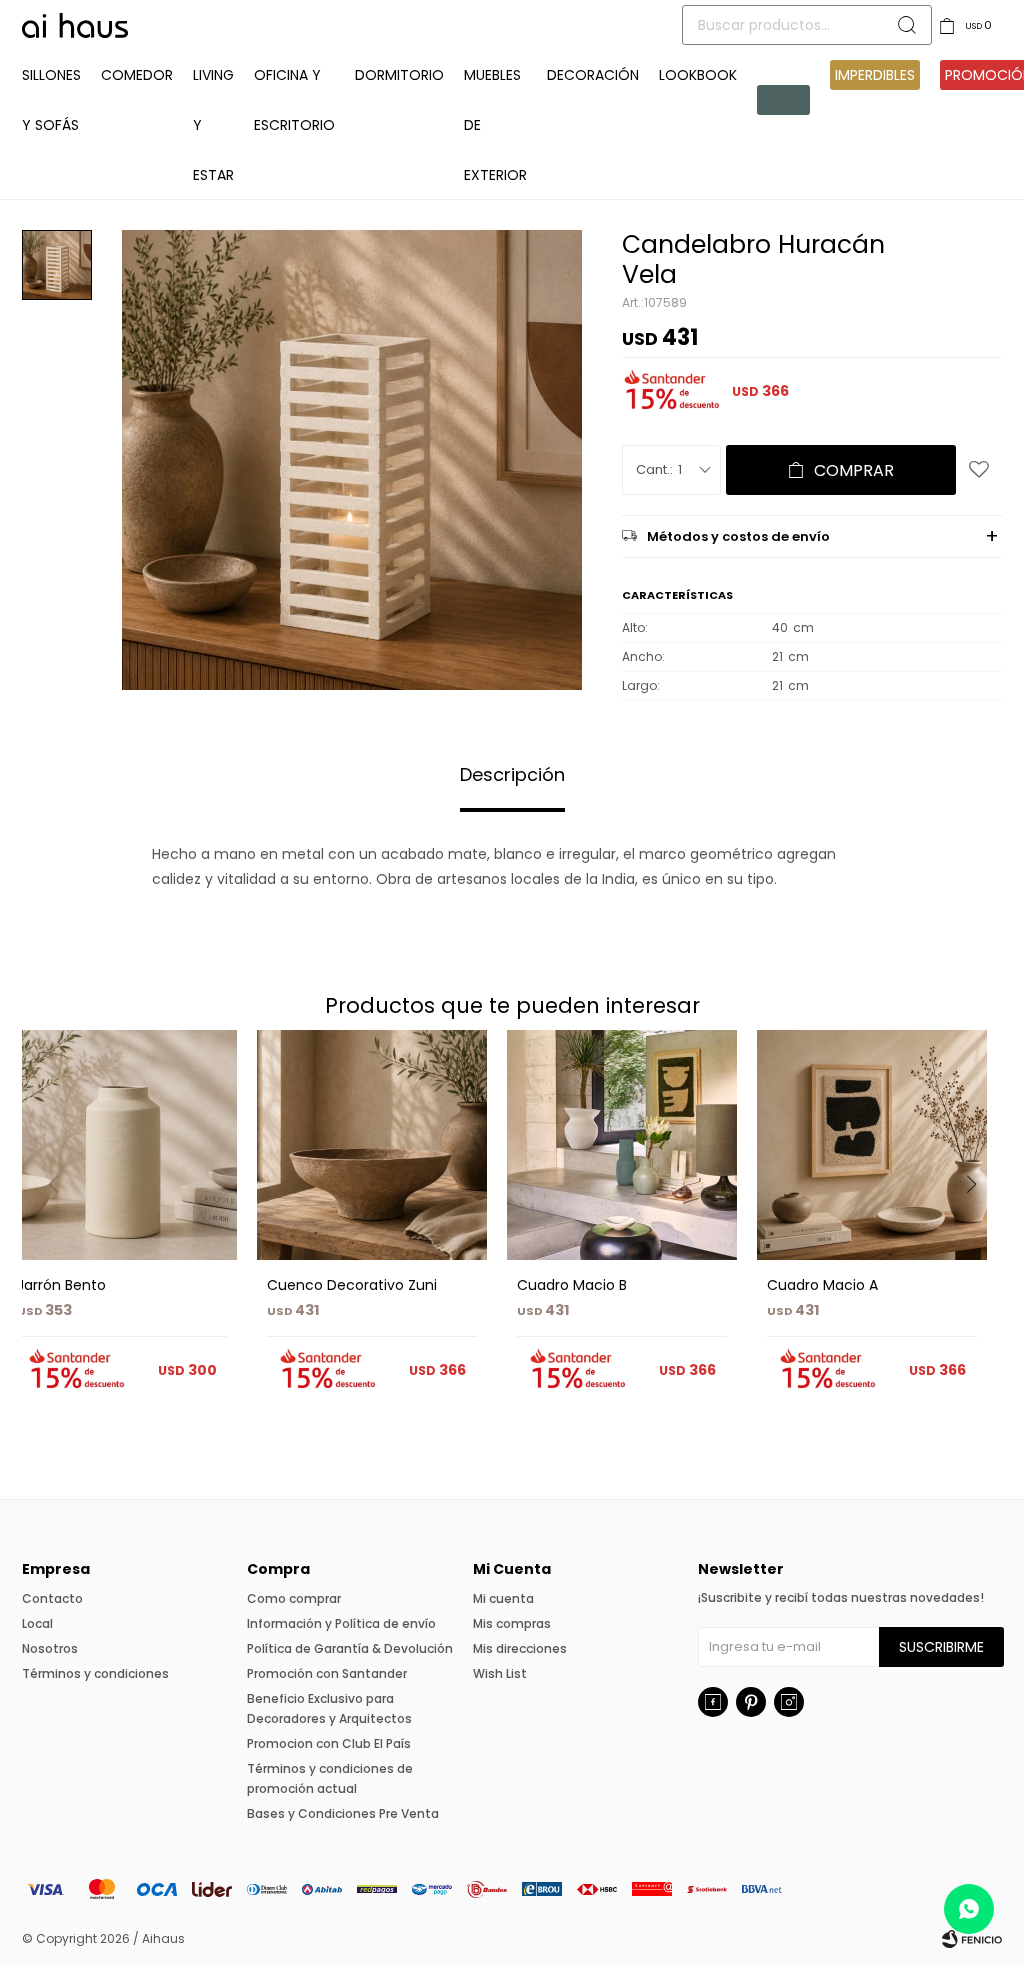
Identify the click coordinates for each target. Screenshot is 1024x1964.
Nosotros (50, 1648)
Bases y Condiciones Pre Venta (343, 1813)
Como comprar (294, 1598)
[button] (978, 1225)
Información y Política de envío (341, 1623)
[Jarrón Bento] (122, 1145)
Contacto (52, 1598)
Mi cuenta (503, 1598)
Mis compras (512, 1623)
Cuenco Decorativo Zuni (352, 1285)
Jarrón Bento (61, 1285)
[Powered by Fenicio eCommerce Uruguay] (972, 1939)
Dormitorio (399, 75)
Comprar (854, 470)
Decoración (593, 75)
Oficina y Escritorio (294, 100)
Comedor (137, 75)
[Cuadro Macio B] (622, 1145)
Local (37, 1623)
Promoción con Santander (327, 1673)
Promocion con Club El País (329, 1743)
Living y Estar (213, 125)
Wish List (500, 1673)
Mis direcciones (520, 1648)
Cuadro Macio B (572, 1285)
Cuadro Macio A (822, 1285)
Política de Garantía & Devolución (350, 1648)
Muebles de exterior (495, 125)
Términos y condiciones (95, 1673)
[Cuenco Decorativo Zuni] (372, 1145)
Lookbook (698, 75)
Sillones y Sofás (51, 100)
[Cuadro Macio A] (872, 1145)
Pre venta (783, 100)
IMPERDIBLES (875, 75)
